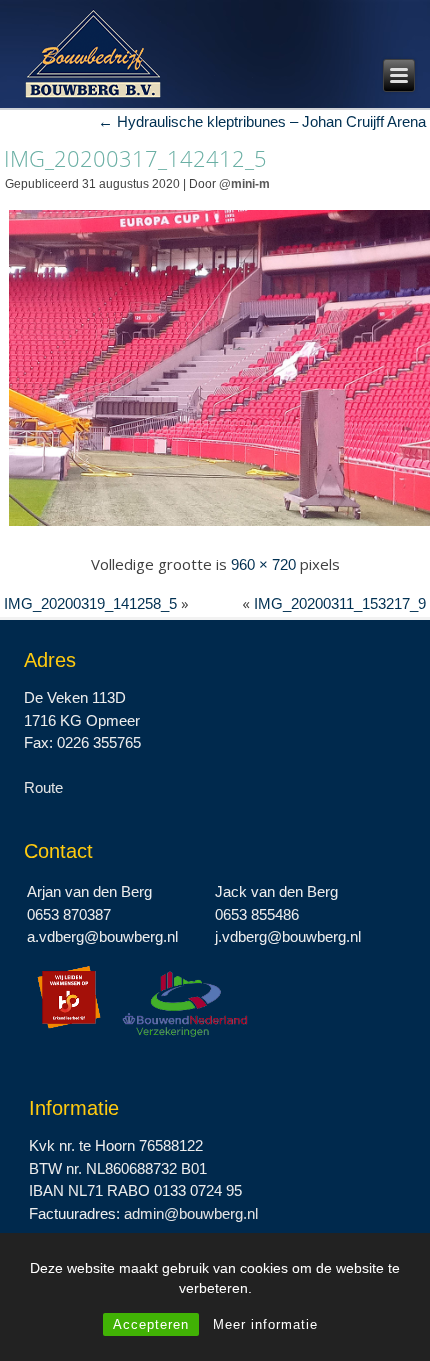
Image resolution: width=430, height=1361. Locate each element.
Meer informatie (265, 1324)
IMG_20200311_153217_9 (340, 603)
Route (43, 787)
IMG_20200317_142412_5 (135, 158)
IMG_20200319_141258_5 (90, 603)
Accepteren (151, 1324)
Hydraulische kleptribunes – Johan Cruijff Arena (262, 121)
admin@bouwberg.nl (191, 1213)
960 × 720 (263, 564)
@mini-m (244, 184)
